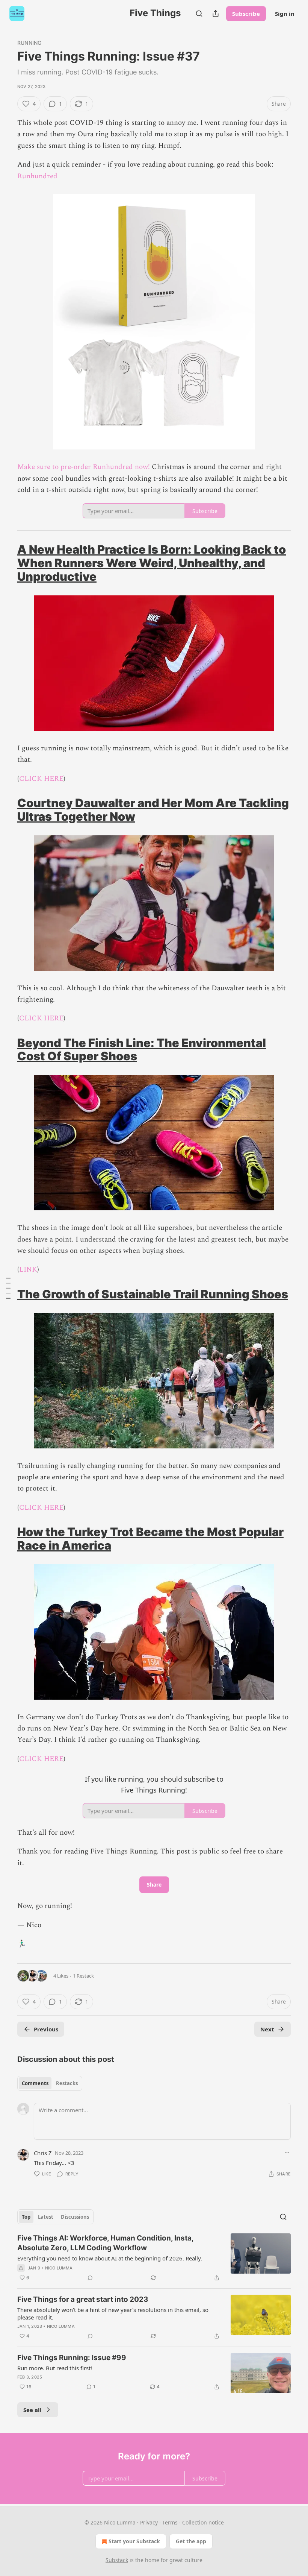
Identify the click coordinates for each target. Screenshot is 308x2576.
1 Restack (83, 1976)
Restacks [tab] (67, 2083)
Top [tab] (26, 2217)
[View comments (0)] (90, 2278)
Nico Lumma (59, 2268)
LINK (28, 1270)
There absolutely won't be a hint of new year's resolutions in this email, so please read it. (113, 2313)
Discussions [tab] (75, 2217)
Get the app (191, 2541)
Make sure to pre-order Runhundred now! (84, 467)
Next (267, 2029)
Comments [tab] (35, 2083)
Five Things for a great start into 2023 (83, 2299)
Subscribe (246, 14)
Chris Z (43, 2153)
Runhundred (37, 176)
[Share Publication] (216, 14)
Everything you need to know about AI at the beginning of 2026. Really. (110, 2258)
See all (32, 2410)
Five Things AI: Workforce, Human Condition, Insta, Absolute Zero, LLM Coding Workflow (105, 2243)
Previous (46, 2029)
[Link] (7, 563)
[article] (154, 2258)
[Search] (199, 14)
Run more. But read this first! (55, 2368)
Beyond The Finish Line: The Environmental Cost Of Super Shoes (142, 1050)
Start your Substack (134, 2541)
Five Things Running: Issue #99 (72, 2358)
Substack (117, 2560)
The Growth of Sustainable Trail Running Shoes (153, 1294)
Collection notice (203, 2522)
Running (29, 43)
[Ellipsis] (287, 2152)
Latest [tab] (46, 2217)
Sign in (285, 14)
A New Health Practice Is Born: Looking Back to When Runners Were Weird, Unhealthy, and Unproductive (152, 563)
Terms (170, 2522)
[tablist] (50, 2083)
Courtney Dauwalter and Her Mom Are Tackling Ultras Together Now (153, 810)
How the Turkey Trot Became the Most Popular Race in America (150, 1538)
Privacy (149, 2522)
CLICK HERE (41, 779)
